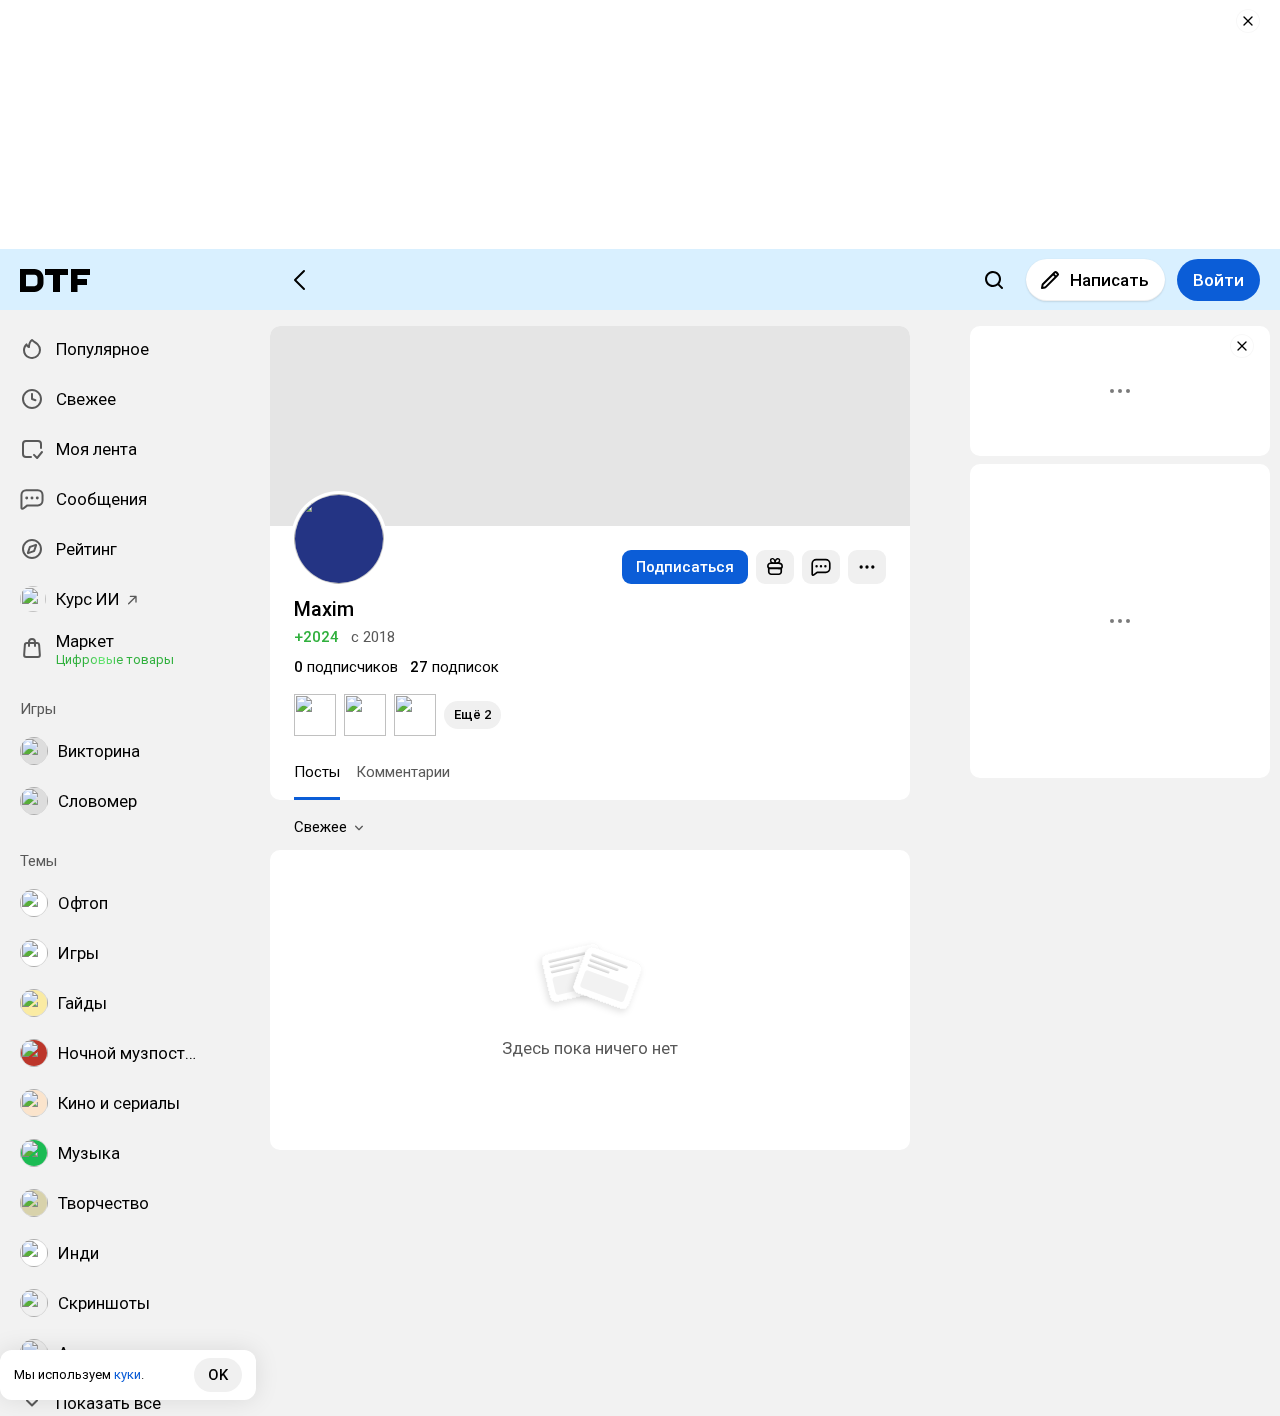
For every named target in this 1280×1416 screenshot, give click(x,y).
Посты (317, 772)
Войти (1218, 280)
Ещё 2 (472, 714)
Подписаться (685, 567)
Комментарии (403, 772)
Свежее (320, 827)
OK (218, 1375)
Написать (1109, 280)
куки (127, 1374)
